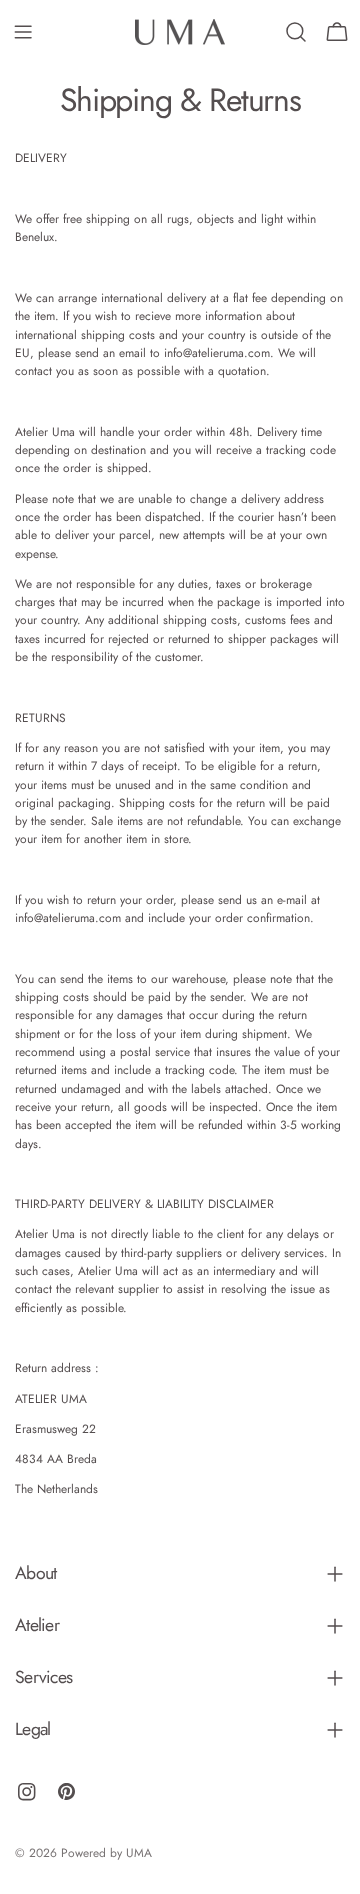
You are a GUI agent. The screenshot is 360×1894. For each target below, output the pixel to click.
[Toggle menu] (23, 32)
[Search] (296, 32)
